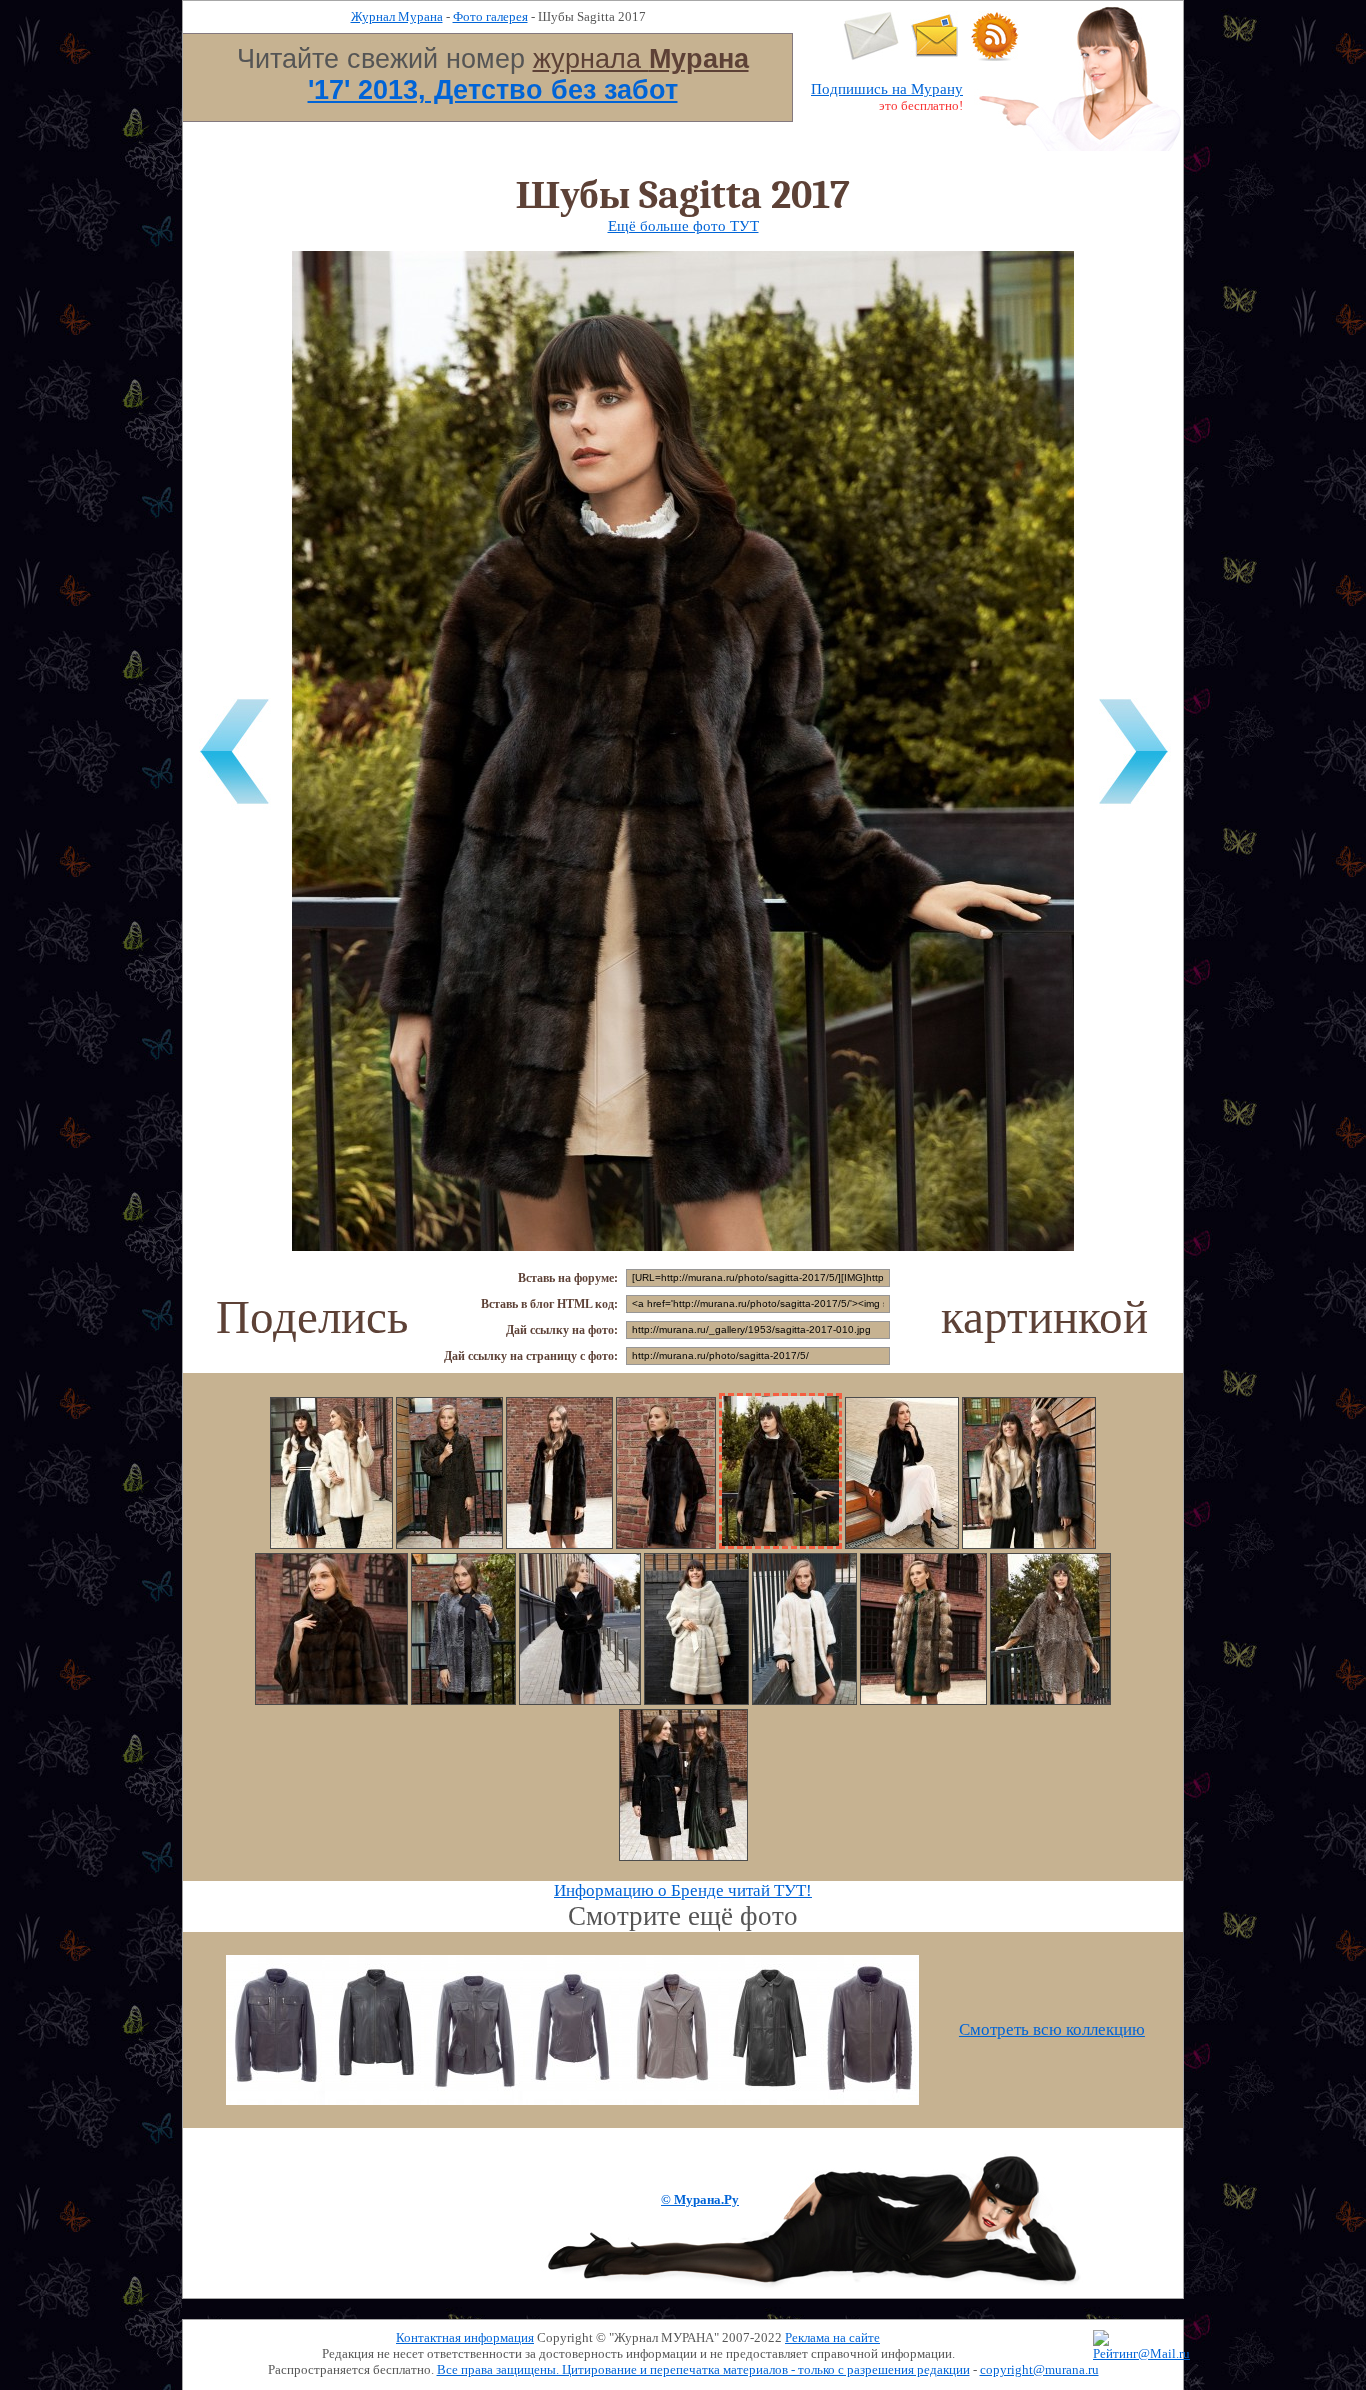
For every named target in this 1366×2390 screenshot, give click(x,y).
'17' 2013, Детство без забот (493, 90)
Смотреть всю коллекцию (1052, 2029)
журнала (641, 59)
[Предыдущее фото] (233, 807)
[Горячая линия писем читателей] (935, 56)
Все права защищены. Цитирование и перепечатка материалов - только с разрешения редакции (703, 2369)
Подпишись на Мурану (887, 89)
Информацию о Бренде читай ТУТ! (683, 1890)
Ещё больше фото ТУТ (683, 226)
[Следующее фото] (1133, 807)
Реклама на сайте (832, 2337)
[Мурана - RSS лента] (995, 56)
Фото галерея (490, 16)
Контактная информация (465, 2337)
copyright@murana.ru (1039, 2369)
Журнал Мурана (397, 16)
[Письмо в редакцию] (871, 56)
